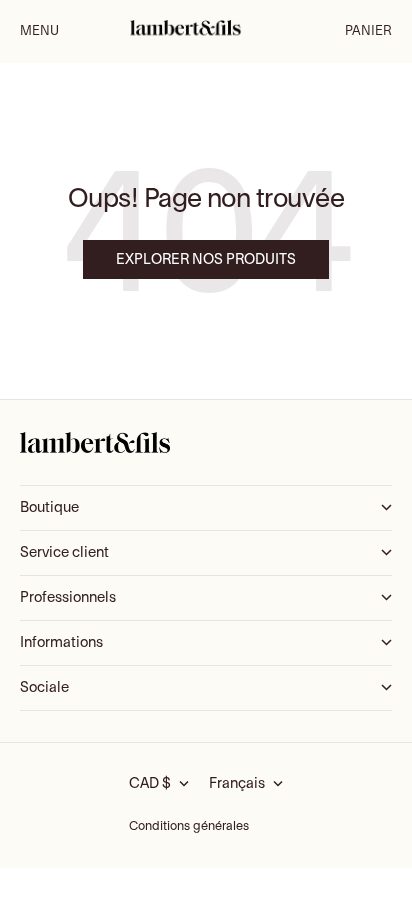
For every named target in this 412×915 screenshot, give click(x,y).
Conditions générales (189, 826)
